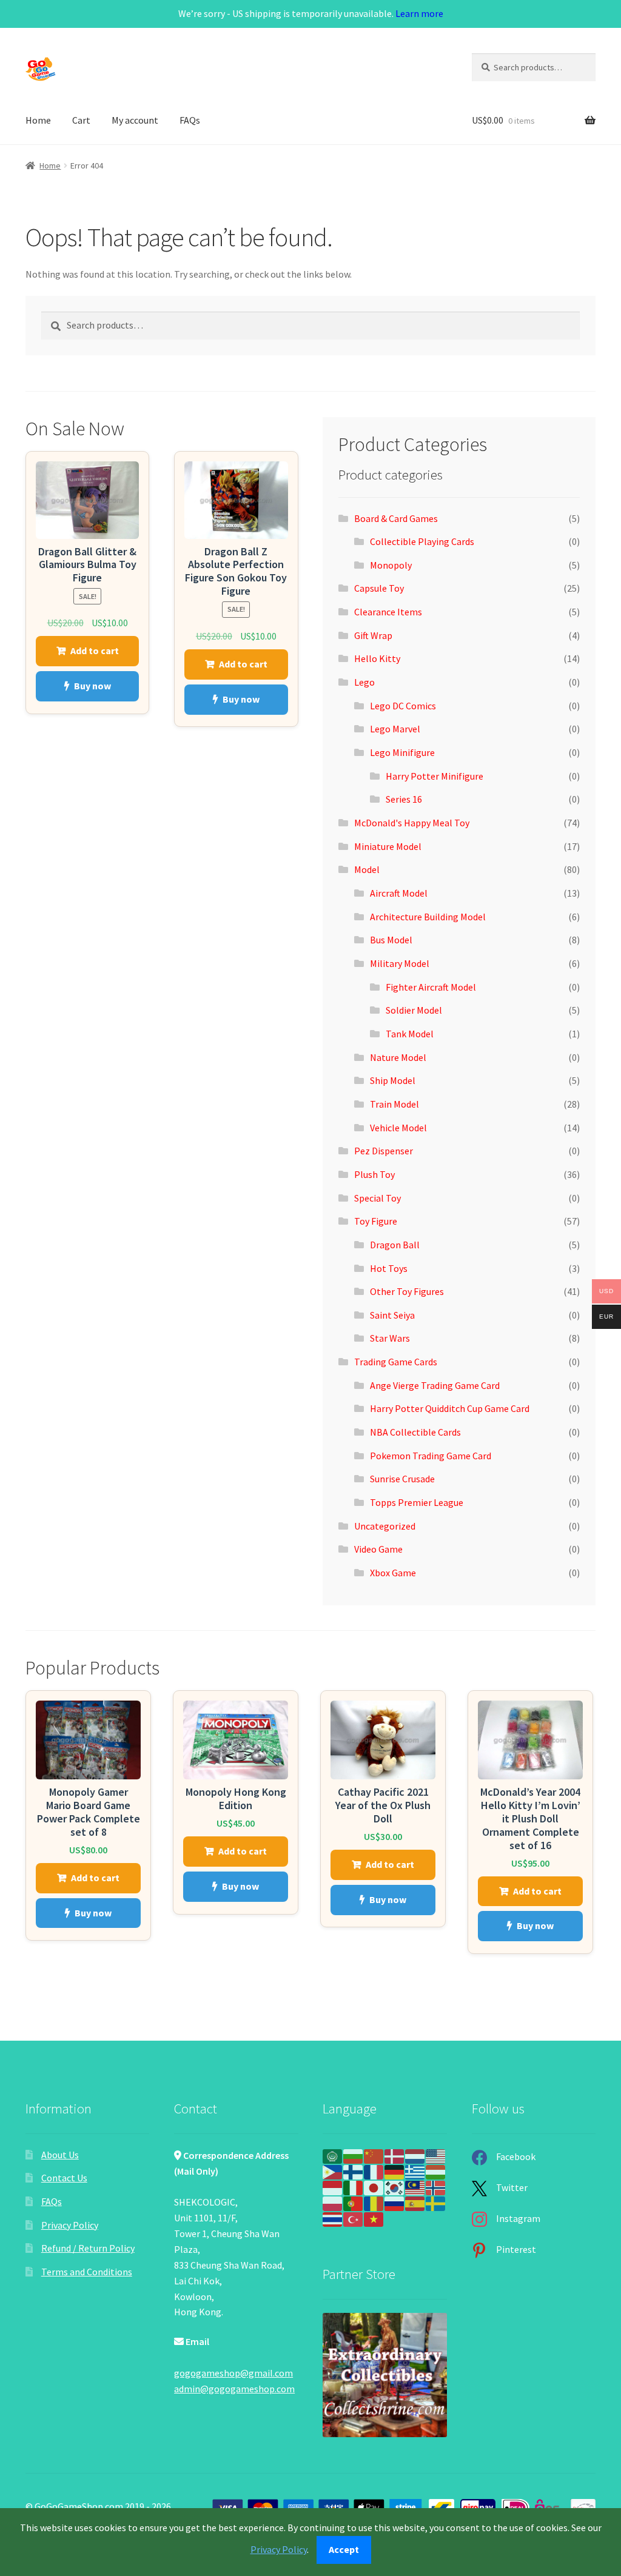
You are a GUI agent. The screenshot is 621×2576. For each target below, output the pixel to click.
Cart (81, 120)
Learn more (419, 13)
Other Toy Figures (407, 1291)
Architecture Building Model (428, 917)
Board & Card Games (396, 518)
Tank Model (410, 1034)
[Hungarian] (436, 2171)
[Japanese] (374, 2187)
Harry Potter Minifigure (435, 776)
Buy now (92, 686)
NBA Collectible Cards (415, 1432)
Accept (344, 2549)
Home (38, 120)
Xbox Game (393, 1573)
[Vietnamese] (374, 2218)
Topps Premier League (417, 1502)
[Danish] (395, 2155)
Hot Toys (389, 1268)
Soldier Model (414, 1010)
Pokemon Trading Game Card (431, 1456)
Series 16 (404, 799)
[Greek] (415, 2171)
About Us (60, 2155)
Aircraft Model (399, 893)
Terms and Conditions (87, 2272)
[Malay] (415, 2187)
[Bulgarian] (354, 2155)
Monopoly (391, 565)
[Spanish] (415, 2203)
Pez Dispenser (384, 1151)
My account (135, 120)
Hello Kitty (377, 658)
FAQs (190, 120)
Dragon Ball (395, 1245)
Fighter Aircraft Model (431, 987)
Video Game (378, 1549)
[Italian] (354, 2187)
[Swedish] (436, 2203)
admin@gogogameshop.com (234, 2389)
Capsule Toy (379, 588)
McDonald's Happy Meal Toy (412, 823)
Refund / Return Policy (88, 2248)
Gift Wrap (373, 635)
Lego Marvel (395, 729)
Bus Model (391, 940)
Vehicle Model (398, 1128)
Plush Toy (374, 1174)
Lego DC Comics (403, 706)
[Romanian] (374, 2203)
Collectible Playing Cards (422, 541)
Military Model (400, 963)
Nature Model (398, 1057)
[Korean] (395, 2187)
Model (367, 869)
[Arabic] (333, 2155)
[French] (374, 2171)
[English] (436, 2155)
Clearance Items (388, 612)
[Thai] (333, 2218)
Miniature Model (388, 846)
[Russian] (395, 2203)
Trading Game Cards (396, 1362)
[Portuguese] (354, 2203)
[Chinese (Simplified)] (374, 2155)
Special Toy (378, 1198)
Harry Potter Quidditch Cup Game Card (450, 1408)
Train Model (394, 1104)
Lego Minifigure (402, 752)
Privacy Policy (70, 2225)
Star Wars (390, 1338)
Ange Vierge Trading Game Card (435, 1385)
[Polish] (333, 2203)
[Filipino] (333, 2171)
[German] (395, 2171)
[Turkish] (354, 2218)
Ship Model (393, 1080)
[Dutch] (415, 2155)
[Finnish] (354, 2171)
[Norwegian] (436, 2187)
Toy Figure (376, 1221)
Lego (364, 682)
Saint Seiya (392, 1315)
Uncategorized (385, 1526)
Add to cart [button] (95, 651)
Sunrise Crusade (402, 1479)
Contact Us (64, 2178)
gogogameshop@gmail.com (233, 2373)
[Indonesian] (333, 2187)
